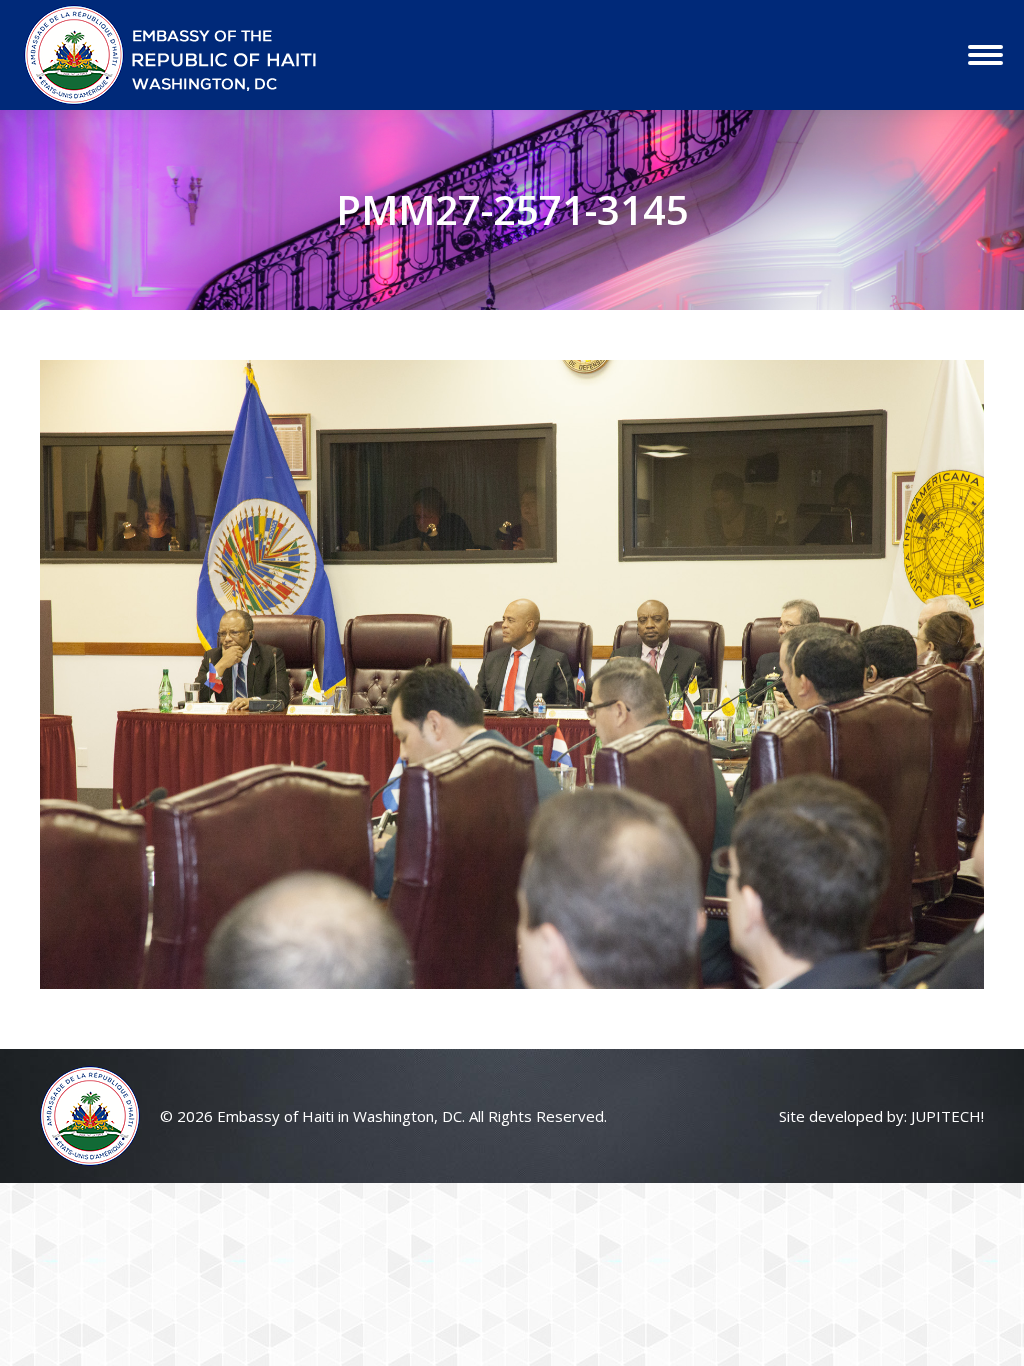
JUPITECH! (947, 1116)
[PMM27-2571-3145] (512, 674)
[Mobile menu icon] (985, 55)
